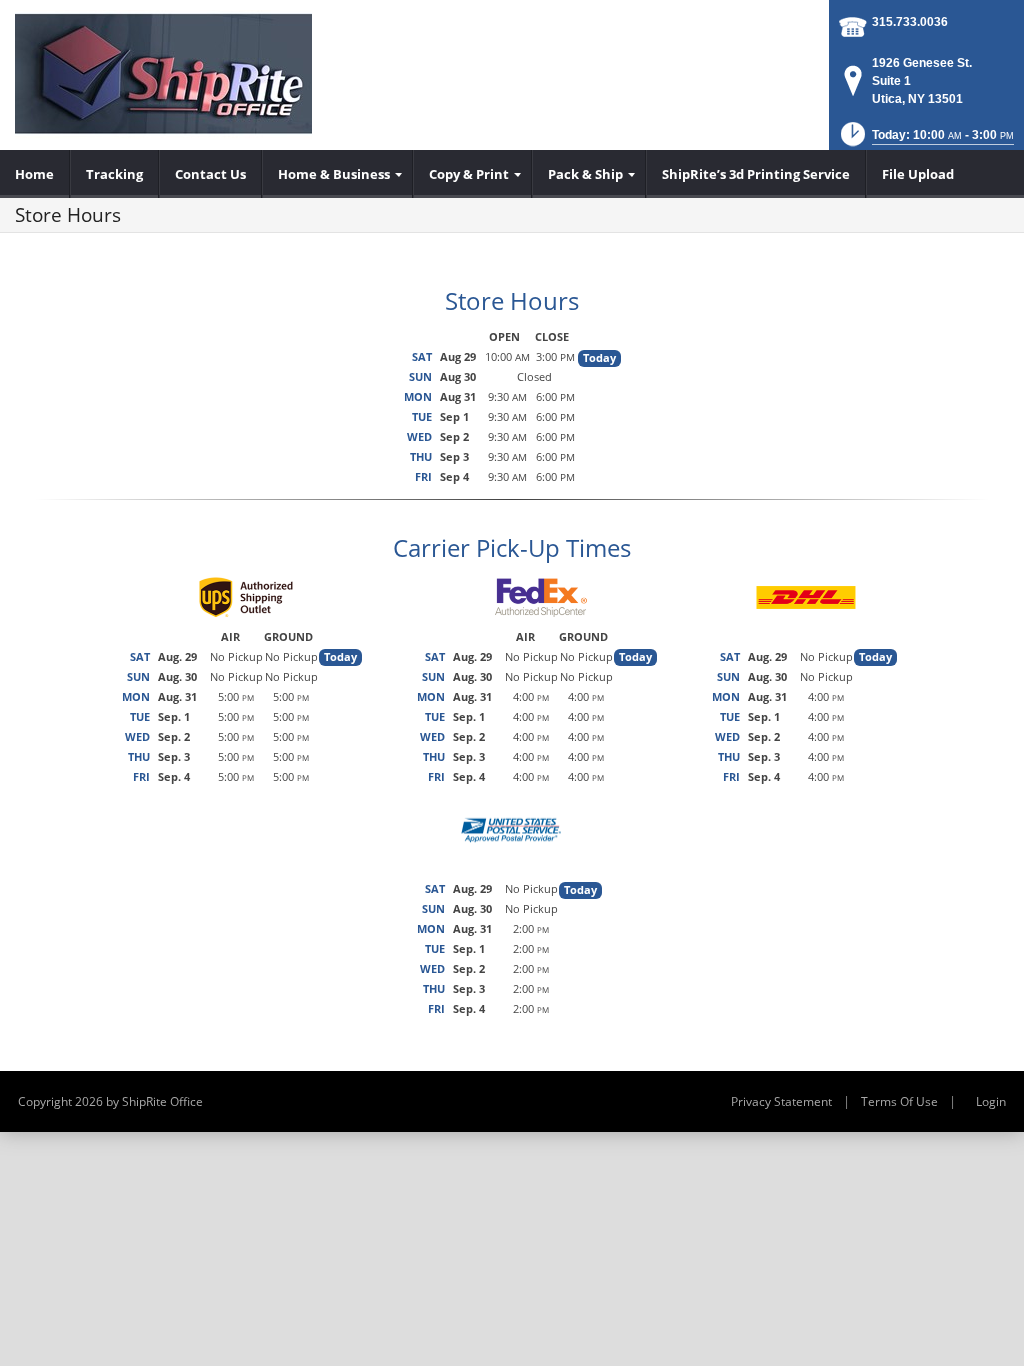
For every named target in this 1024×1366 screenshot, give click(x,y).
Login (991, 1101)
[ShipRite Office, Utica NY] (163, 75)
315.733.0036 (910, 22)
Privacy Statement (781, 1101)
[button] (925, 140)
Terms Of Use (899, 1101)
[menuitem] (35, 174)
